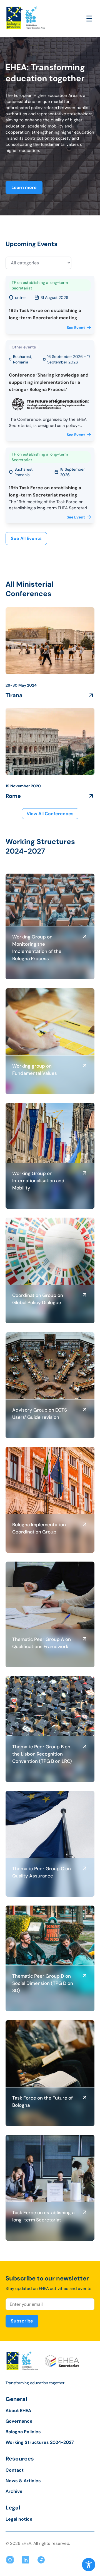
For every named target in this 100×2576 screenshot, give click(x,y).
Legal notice (19, 2519)
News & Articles (23, 2481)
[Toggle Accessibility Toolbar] (89, 2565)
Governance (19, 2421)
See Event (76, 328)
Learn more (24, 187)
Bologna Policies (23, 2432)
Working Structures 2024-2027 (40, 2442)
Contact (15, 2470)
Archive (14, 2491)
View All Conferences (50, 814)
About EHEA (18, 2411)
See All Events (26, 538)
